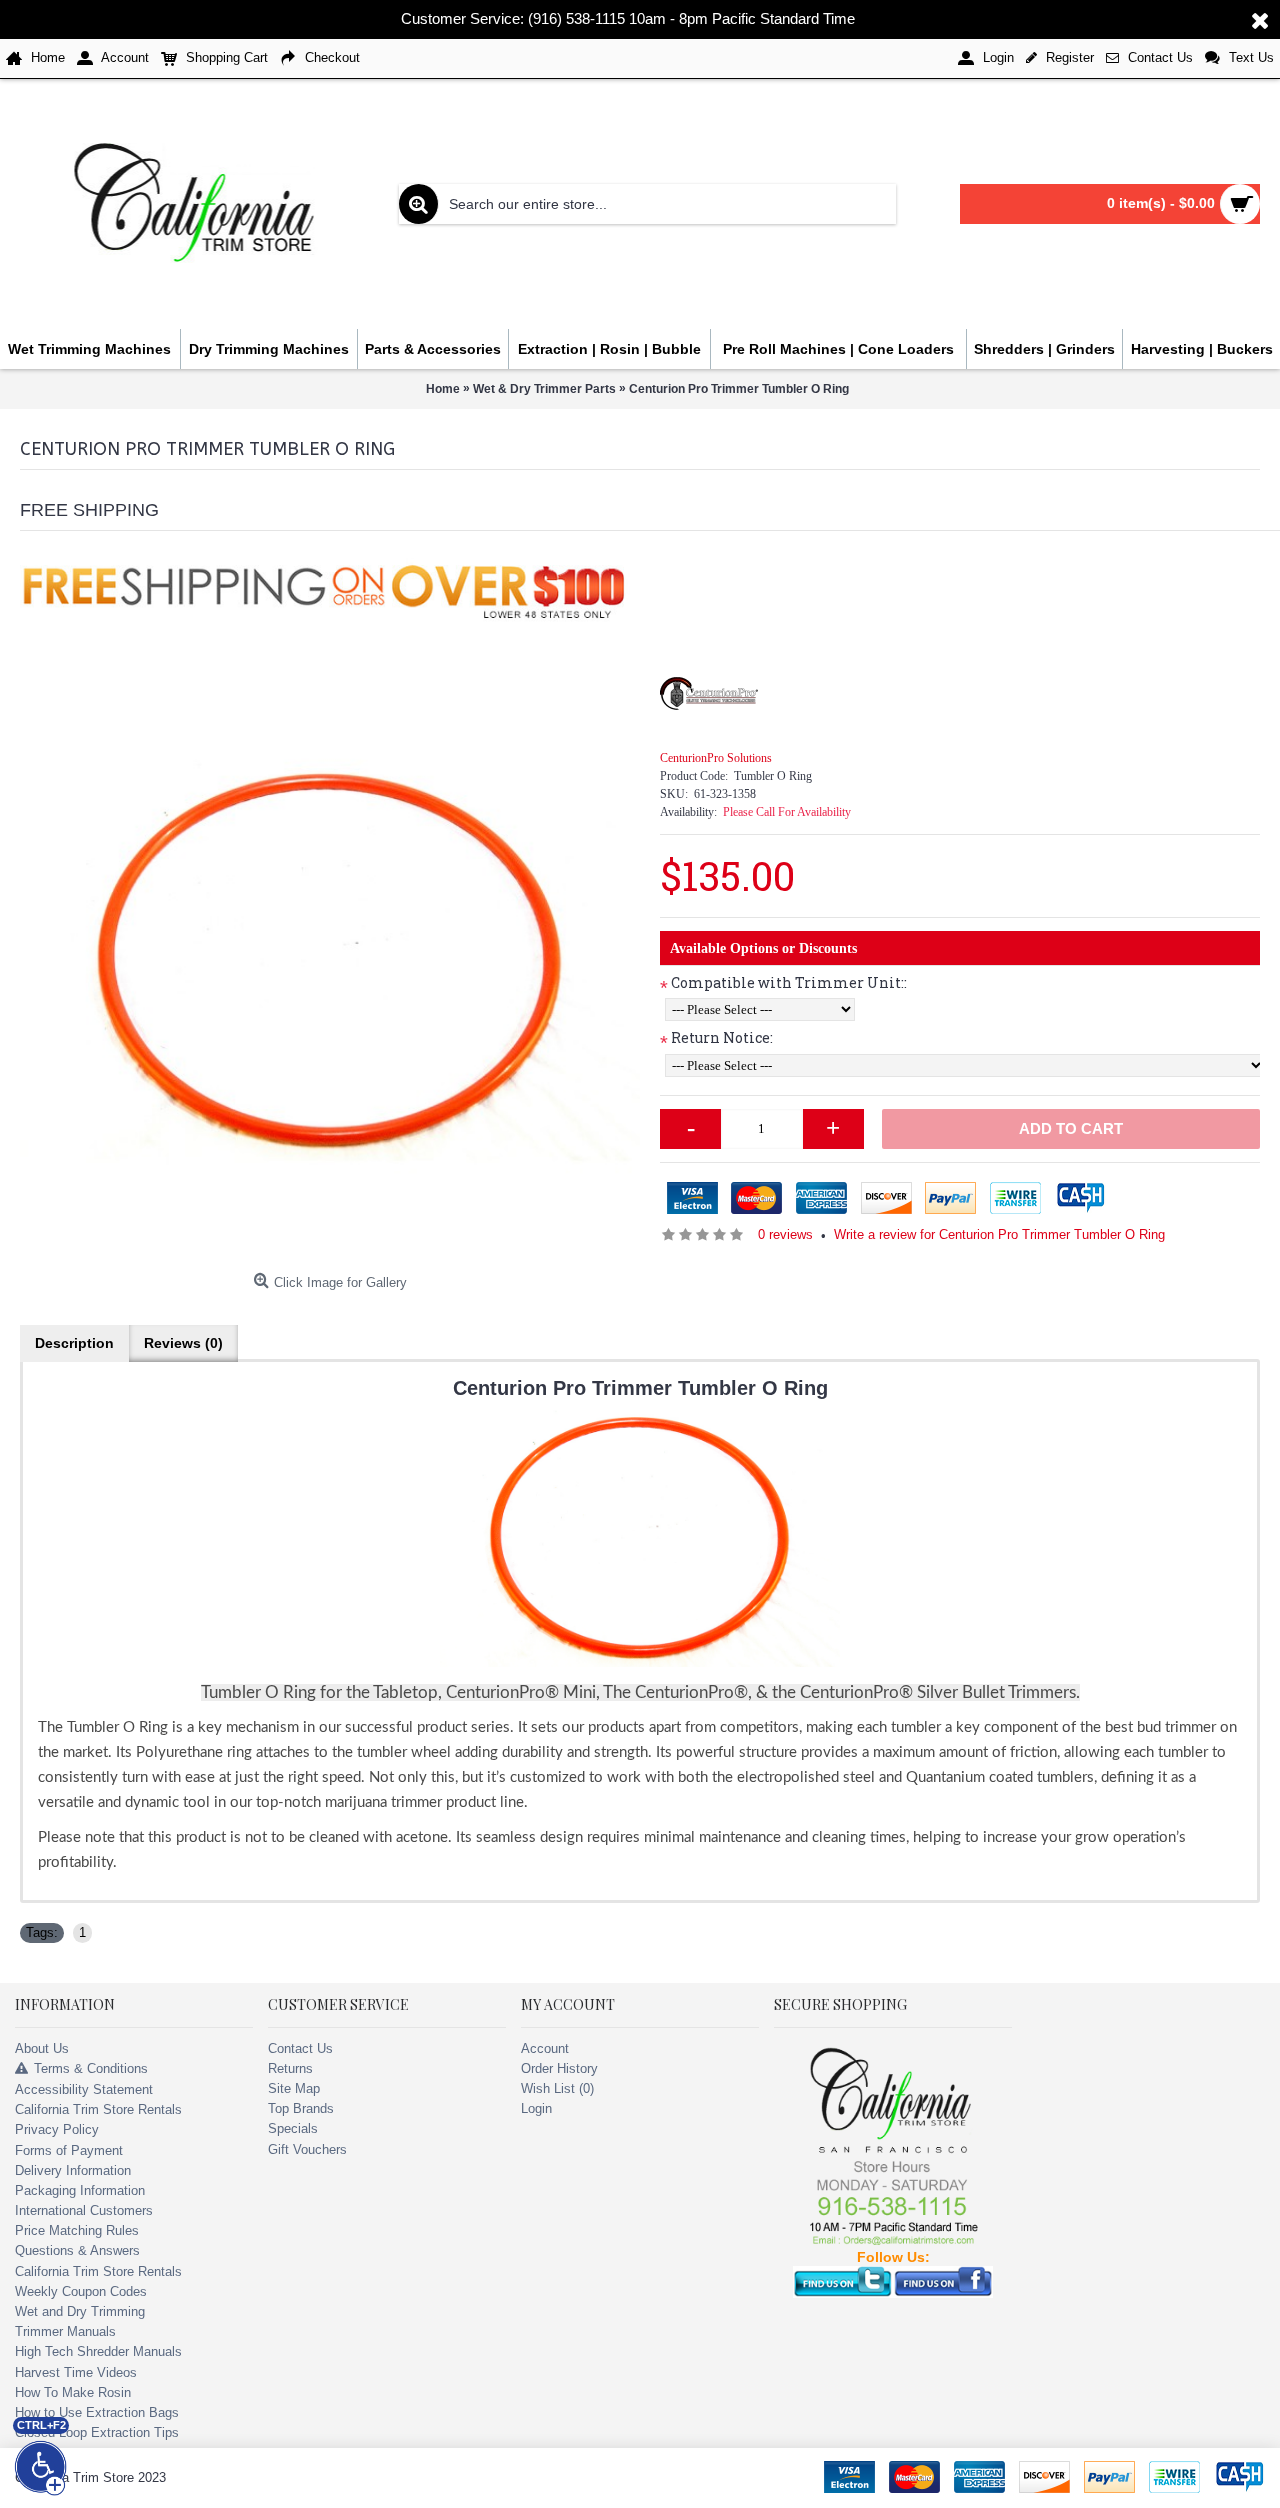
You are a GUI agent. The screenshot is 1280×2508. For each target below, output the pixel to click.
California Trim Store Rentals (98, 2109)
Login (536, 2108)
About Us (42, 2048)
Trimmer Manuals (65, 2331)
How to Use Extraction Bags (97, 2412)
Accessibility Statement (84, 2089)
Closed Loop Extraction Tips (97, 2432)
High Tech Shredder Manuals (98, 2351)
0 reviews (785, 1234)
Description (74, 1343)
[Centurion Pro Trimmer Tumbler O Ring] (330, 954)
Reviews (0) (183, 1343)
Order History (559, 2068)
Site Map (294, 2088)
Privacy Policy (57, 2129)
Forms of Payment (69, 2150)
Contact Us (300, 2048)
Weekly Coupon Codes (81, 2291)
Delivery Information (73, 2170)
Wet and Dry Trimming (80, 2311)
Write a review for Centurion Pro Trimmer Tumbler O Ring (999, 1234)
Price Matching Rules (77, 2230)
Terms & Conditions (91, 2068)
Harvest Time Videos (76, 2372)
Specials (293, 2128)
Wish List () (557, 2088)
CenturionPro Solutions (716, 758)
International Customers (84, 2210)
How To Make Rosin (73, 2392)
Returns (290, 2068)
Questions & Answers (77, 2250)
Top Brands (301, 2108)
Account (545, 2048)
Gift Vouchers (307, 2149)
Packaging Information (80, 2190)
